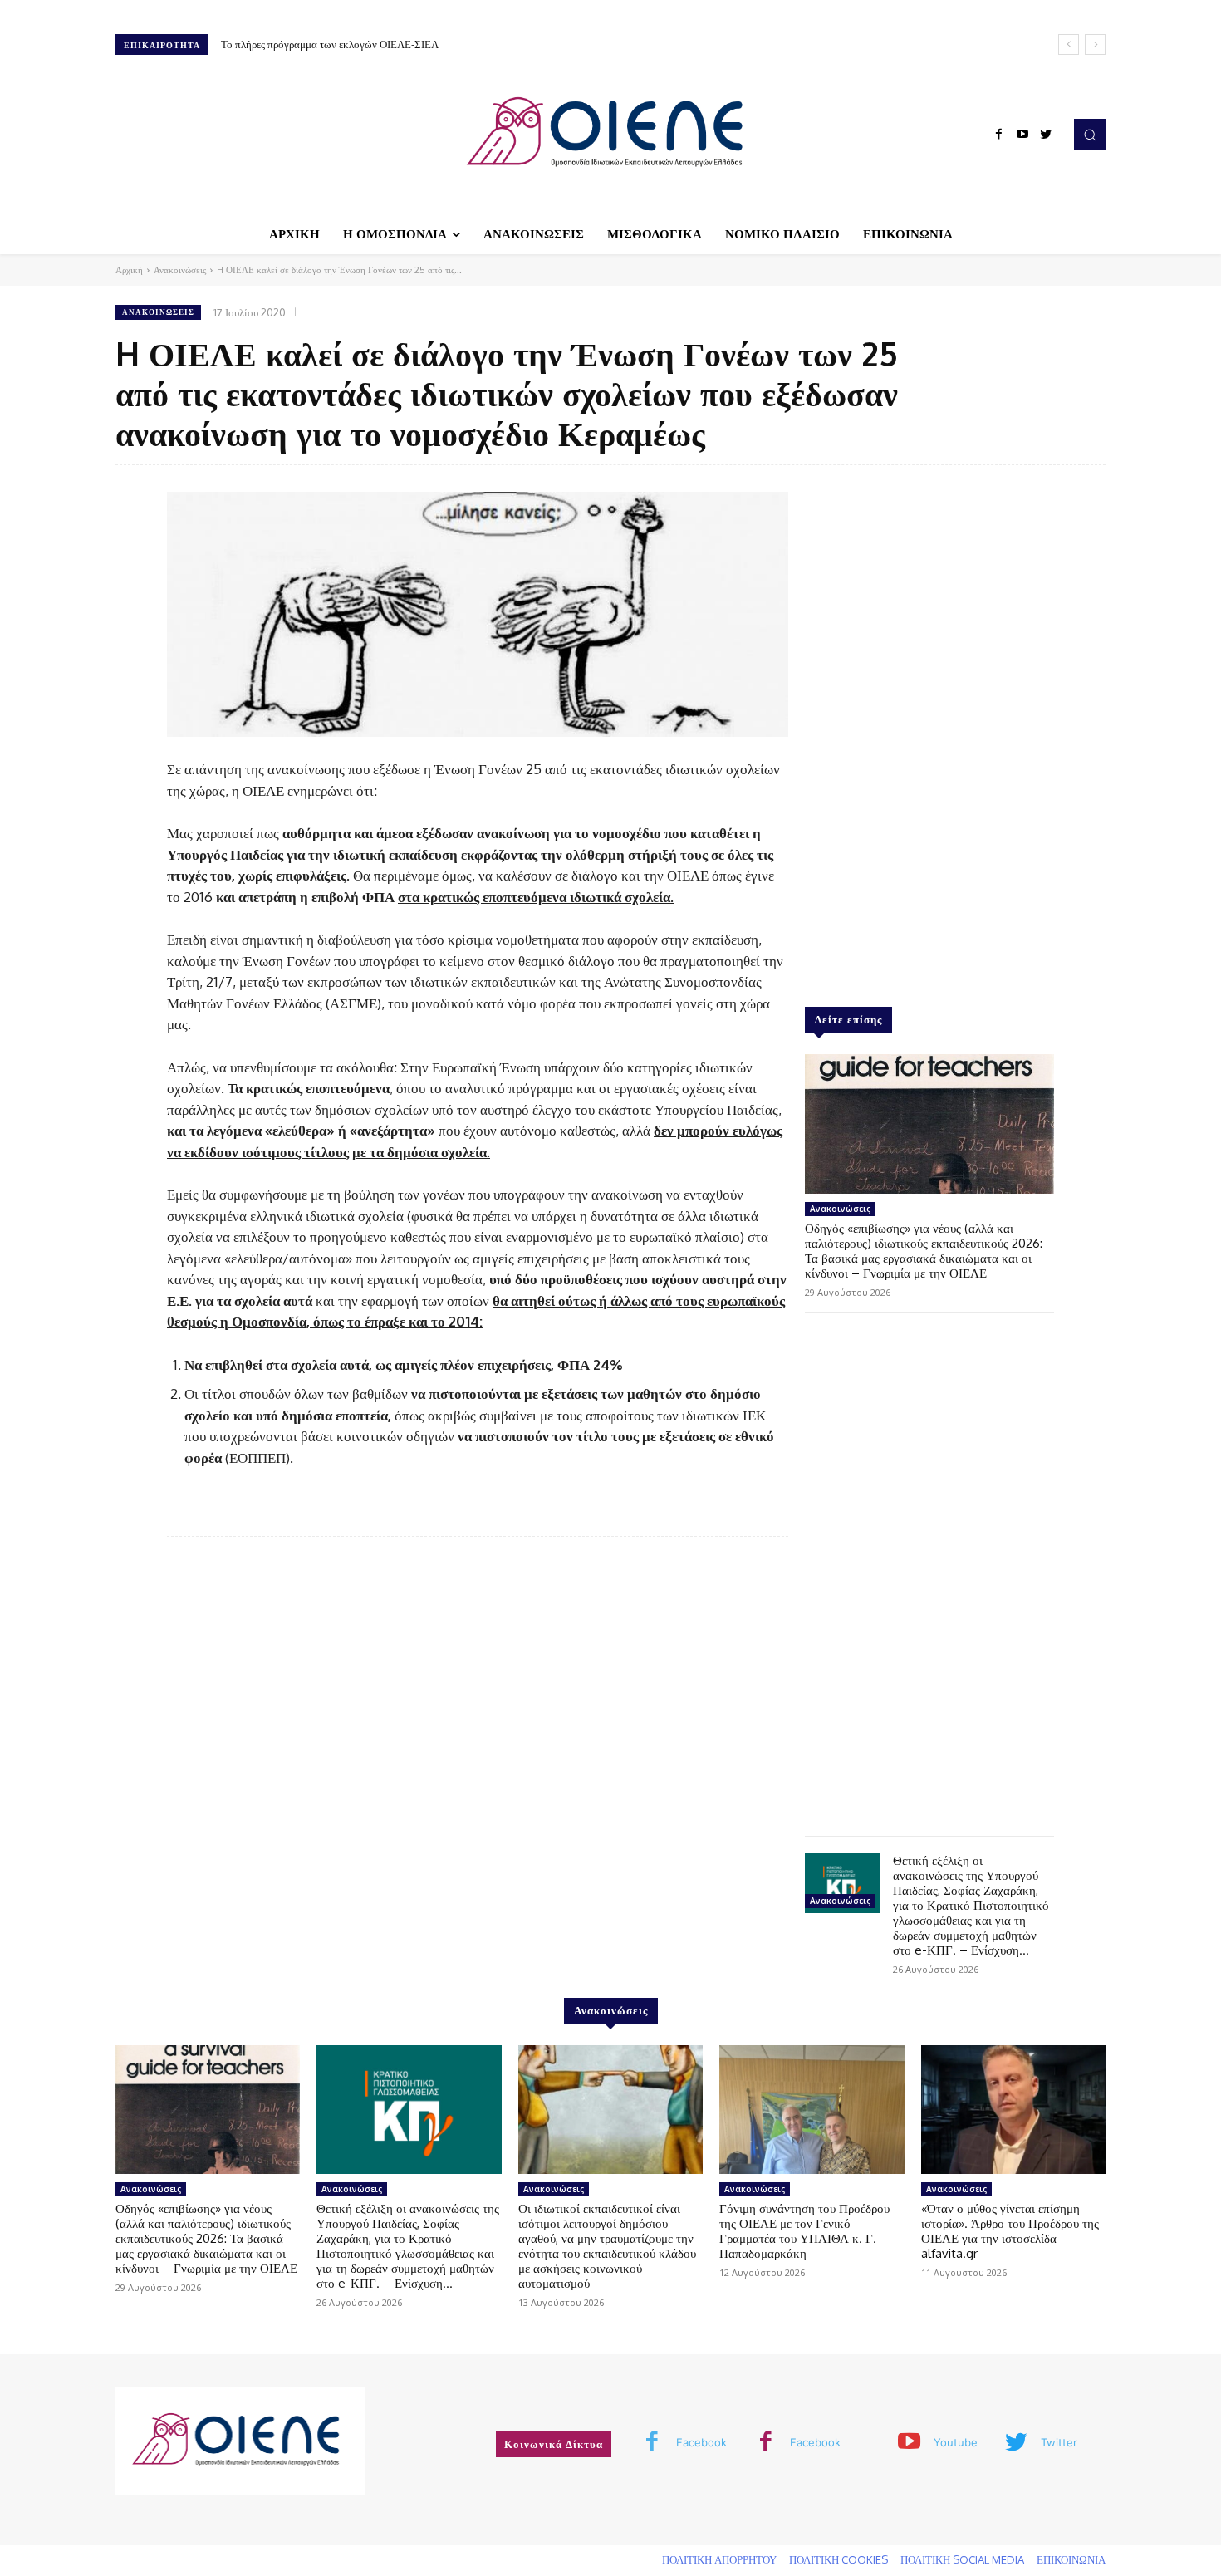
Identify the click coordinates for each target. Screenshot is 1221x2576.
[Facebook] (999, 135)
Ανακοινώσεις (180, 270)
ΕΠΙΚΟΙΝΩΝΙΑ (1071, 2559)
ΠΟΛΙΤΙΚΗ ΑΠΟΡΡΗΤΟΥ (719, 2559)
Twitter (1059, 2442)
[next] (1095, 44)
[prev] (1069, 44)
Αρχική (129, 270)
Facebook (701, 2442)
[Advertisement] (929, 723)
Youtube (956, 2442)
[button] (1090, 135)
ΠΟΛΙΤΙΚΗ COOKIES (839, 2559)
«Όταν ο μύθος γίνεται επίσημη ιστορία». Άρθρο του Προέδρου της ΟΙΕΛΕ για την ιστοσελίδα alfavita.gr (1010, 2231)
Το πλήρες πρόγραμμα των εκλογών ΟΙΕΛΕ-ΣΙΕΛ (330, 44)
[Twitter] (1046, 135)
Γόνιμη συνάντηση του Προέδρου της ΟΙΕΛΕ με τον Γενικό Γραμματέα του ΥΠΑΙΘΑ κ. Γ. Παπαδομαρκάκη (804, 2231)
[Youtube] (1022, 135)
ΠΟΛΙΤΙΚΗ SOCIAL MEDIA (962, 2559)
